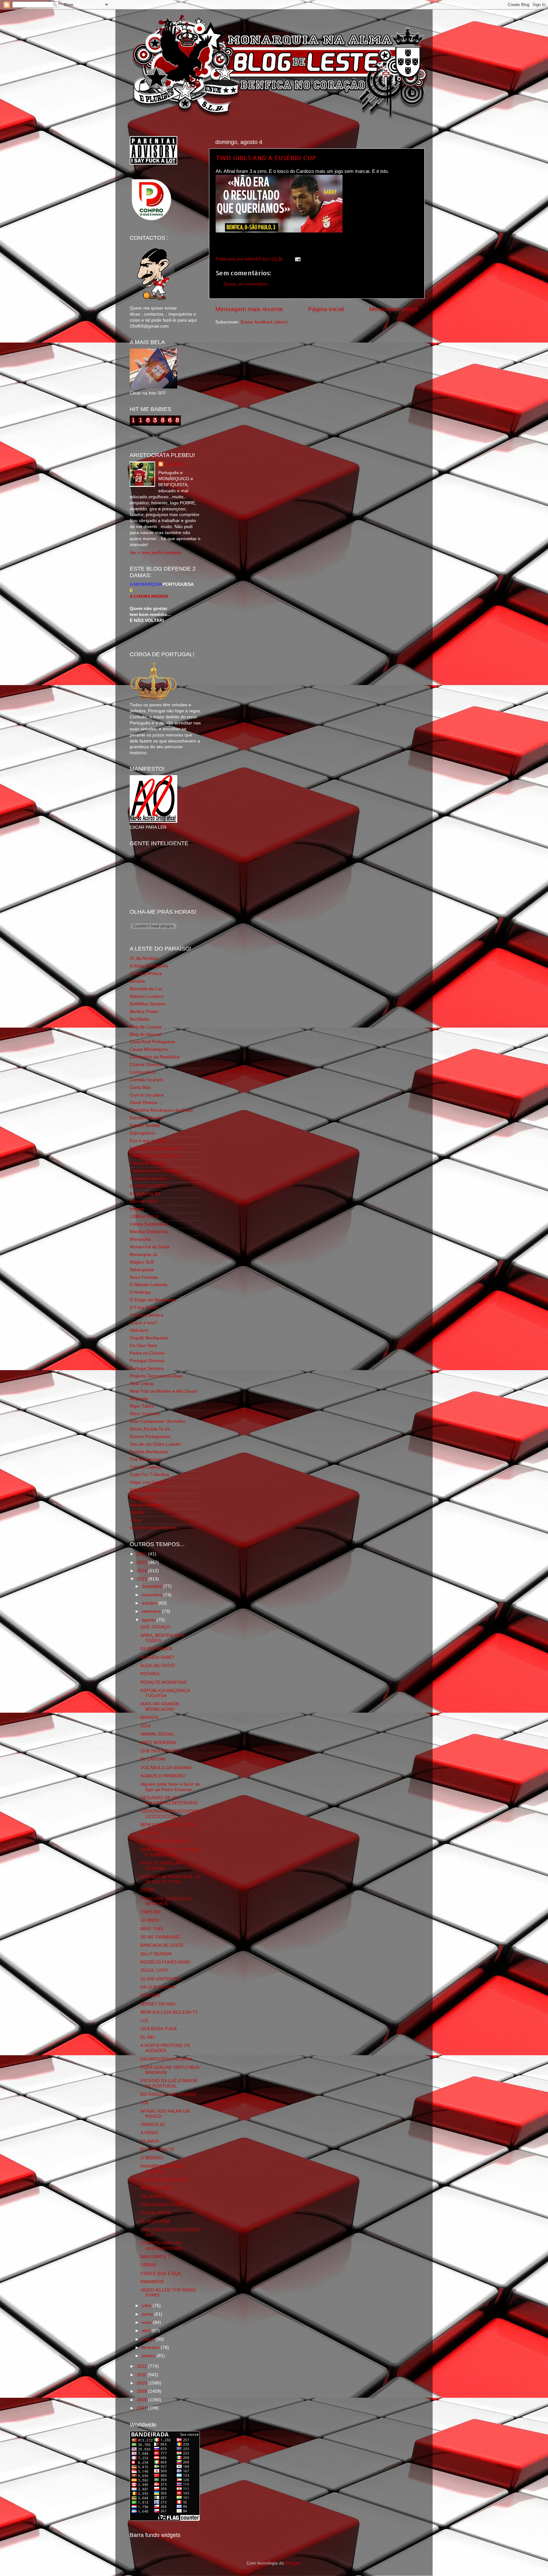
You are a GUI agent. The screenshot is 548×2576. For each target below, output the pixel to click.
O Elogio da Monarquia (153, 1300)
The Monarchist (145, 1459)
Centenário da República (155, 1057)
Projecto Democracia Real (156, 1376)
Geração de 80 (145, 1194)
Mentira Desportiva (149, 1232)
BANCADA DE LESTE (162, 1945)
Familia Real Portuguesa (154, 1148)
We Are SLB (142, 1497)
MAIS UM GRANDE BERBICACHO (160, 1706)
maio (147, 2322)
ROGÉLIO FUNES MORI (165, 1962)
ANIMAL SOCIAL (157, 1734)
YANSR (137, 1513)
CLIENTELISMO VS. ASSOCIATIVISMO (162, 2246)
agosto (149, 1620)
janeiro (149, 2356)
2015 (142, 1563)
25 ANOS (150, 1833)
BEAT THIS (152, 1929)
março (149, 2339)
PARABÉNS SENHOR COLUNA (162, 2169)
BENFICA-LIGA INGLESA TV (169, 2012)
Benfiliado (140, 1019)
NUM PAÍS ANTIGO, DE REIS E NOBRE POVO (170, 1852)
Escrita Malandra (147, 1118)
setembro (152, 1611)
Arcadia (137, 981)
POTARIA (150, 1674)
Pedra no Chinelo (147, 1353)
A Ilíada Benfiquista (149, 966)
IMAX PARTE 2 (156, 2257)
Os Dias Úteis (143, 1346)
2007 (142, 2408)
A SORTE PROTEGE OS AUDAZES (165, 2048)
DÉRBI (147, 1890)
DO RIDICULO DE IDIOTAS (168, 2094)
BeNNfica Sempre (148, 1004)
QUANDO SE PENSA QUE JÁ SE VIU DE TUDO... (170, 1879)
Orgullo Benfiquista (149, 1338)
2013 (142, 1579)
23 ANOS (150, 2141)
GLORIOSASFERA (149, 1186)
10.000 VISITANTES (161, 1979)
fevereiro (151, 2347)
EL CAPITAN (153, 1759)
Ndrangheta (142, 1270)
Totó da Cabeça (146, 1467)
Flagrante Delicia (147, 1163)
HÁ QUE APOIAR (158, 1987)
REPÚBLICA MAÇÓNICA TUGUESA (165, 1693)
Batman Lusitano (147, 996)
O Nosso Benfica (147, 1315)
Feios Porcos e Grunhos (154, 1156)
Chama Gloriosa (146, 1065)
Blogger (293, 2563)
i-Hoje (136, 1520)
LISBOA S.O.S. (145, 1216)
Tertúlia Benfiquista (149, 1452)
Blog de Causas (146, 1027)
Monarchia (140, 1239)
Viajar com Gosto (147, 1482)
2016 (142, 1554)
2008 (142, 2400)
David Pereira (143, 1103)
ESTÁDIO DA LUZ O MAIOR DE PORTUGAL (169, 2083)
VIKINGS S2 (153, 2125)
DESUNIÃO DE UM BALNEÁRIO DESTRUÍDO (169, 1800)
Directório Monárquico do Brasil (161, 1110)
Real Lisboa (142, 1384)
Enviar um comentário (246, 284)
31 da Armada (144, 958)
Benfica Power (144, 1012)
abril (147, 2331)
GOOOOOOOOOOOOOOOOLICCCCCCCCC (170, 1814)
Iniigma (137, 1209)
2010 (142, 2383)
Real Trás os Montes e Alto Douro (163, 1391)
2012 (142, 2366)
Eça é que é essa (147, 1141)
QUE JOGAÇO (155, 1627)
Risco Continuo (145, 1414)
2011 (142, 2375)
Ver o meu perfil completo (155, 553)
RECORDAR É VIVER (162, 2205)
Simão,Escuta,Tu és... (152, 1429)
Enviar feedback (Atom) (264, 322)
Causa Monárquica (149, 1049)
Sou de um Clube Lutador (156, 1444)
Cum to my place (147, 1095)
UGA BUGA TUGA (159, 2029)
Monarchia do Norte (150, 1247)
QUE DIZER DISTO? (161, 1751)
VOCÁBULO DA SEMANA (166, 1768)
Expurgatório (143, 1133)
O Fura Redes (144, 1308)
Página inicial (326, 309)
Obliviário (139, 1330)
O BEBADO (152, 2158)
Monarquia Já (144, 1255)
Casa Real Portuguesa (152, 1042)
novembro (153, 1595)
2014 (142, 1571)
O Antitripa (140, 1292)
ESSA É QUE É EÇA (161, 2274)
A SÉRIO (149, 2133)
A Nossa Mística (146, 974)
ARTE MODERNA (158, 1743)
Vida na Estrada (146, 1490)
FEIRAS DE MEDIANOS (164, 2180)
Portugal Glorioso (147, 1361)
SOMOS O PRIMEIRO (163, 1776)
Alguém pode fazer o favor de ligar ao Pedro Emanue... (170, 1787)
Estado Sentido (145, 1125)
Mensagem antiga (394, 309)
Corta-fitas (140, 1087)
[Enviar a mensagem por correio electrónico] (297, 259)
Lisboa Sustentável (149, 1224)
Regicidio (139, 1399)
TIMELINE (151, 1912)
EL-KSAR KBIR (156, 2222)
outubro (150, 1603)
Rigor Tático (142, 1406)
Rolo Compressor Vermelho (157, 1421)
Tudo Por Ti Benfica (149, 1475)
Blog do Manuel (145, 1034)
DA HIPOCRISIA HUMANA (167, 2059)
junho (148, 2314)
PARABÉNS (152, 2282)
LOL (145, 2020)
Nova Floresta (144, 1277)
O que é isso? (144, 1323)
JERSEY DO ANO (158, 2004)
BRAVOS (149, 1718)
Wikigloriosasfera (147, 1505)
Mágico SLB (142, 1262)
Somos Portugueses (150, 1437)
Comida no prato (147, 1080)
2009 (142, 2391)
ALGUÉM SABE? (157, 1657)
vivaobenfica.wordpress (153, 1528)
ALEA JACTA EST (158, 1666)
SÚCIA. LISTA (154, 1970)
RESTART (151, 1995)
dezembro (153, 1586)
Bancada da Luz (146, 989)
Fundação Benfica (148, 1178)
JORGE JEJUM (156, 2213)
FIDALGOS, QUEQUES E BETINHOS (166, 1901)
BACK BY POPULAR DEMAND (161, 1866)
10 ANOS (150, 1920)
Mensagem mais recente (249, 309)
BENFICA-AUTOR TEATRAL (169, 1825)
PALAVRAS (152, 2197)
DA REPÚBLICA (156, 1649)
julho (147, 2306)
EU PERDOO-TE (157, 2150)
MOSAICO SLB (156, 2188)
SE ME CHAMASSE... (162, 1937)
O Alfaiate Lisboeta (149, 1285)
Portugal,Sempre (147, 1368)
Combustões (142, 1072)
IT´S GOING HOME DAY (165, 1841)
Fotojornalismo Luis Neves (156, 1171)
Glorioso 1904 (144, 1201)
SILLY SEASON (156, 1954)
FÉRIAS (148, 2265)
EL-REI (148, 2037)
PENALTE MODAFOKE (164, 1682)
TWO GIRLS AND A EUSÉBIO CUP (266, 158)
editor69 (173, 464)
